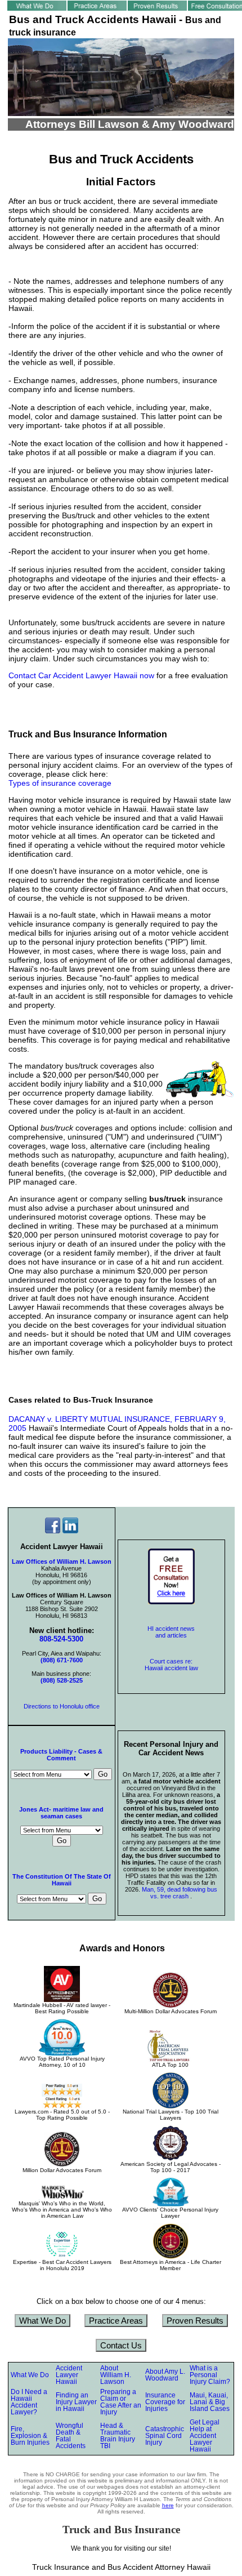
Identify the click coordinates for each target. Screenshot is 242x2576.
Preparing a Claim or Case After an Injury (121, 2402)
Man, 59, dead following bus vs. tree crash (180, 1893)
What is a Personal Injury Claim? (210, 2375)
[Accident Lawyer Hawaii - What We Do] (37, 8)
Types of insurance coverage (60, 783)
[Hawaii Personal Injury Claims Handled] (97, 8)
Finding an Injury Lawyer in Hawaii (76, 2402)
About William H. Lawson (116, 2375)
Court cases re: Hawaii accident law (171, 1665)
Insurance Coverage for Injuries (165, 2402)
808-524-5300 (61, 1639)
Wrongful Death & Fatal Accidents (71, 2436)
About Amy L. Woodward (165, 2375)
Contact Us (121, 2345)
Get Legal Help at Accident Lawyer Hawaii (205, 2436)
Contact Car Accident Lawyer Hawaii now (81, 675)
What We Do (42, 2321)
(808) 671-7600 (62, 1660)
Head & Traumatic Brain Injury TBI (118, 2436)
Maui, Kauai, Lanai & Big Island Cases (210, 2402)
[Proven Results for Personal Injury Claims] (157, 8)
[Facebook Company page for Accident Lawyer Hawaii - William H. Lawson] (53, 1531)
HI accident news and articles (171, 1632)
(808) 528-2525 (62, 1680)
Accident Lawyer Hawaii (69, 2375)
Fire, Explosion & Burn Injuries (30, 2436)
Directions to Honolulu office (62, 1706)
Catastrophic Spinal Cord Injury (165, 2436)
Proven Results (195, 2321)
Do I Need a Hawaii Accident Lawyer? (29, 2402)
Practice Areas (116, 2321)
